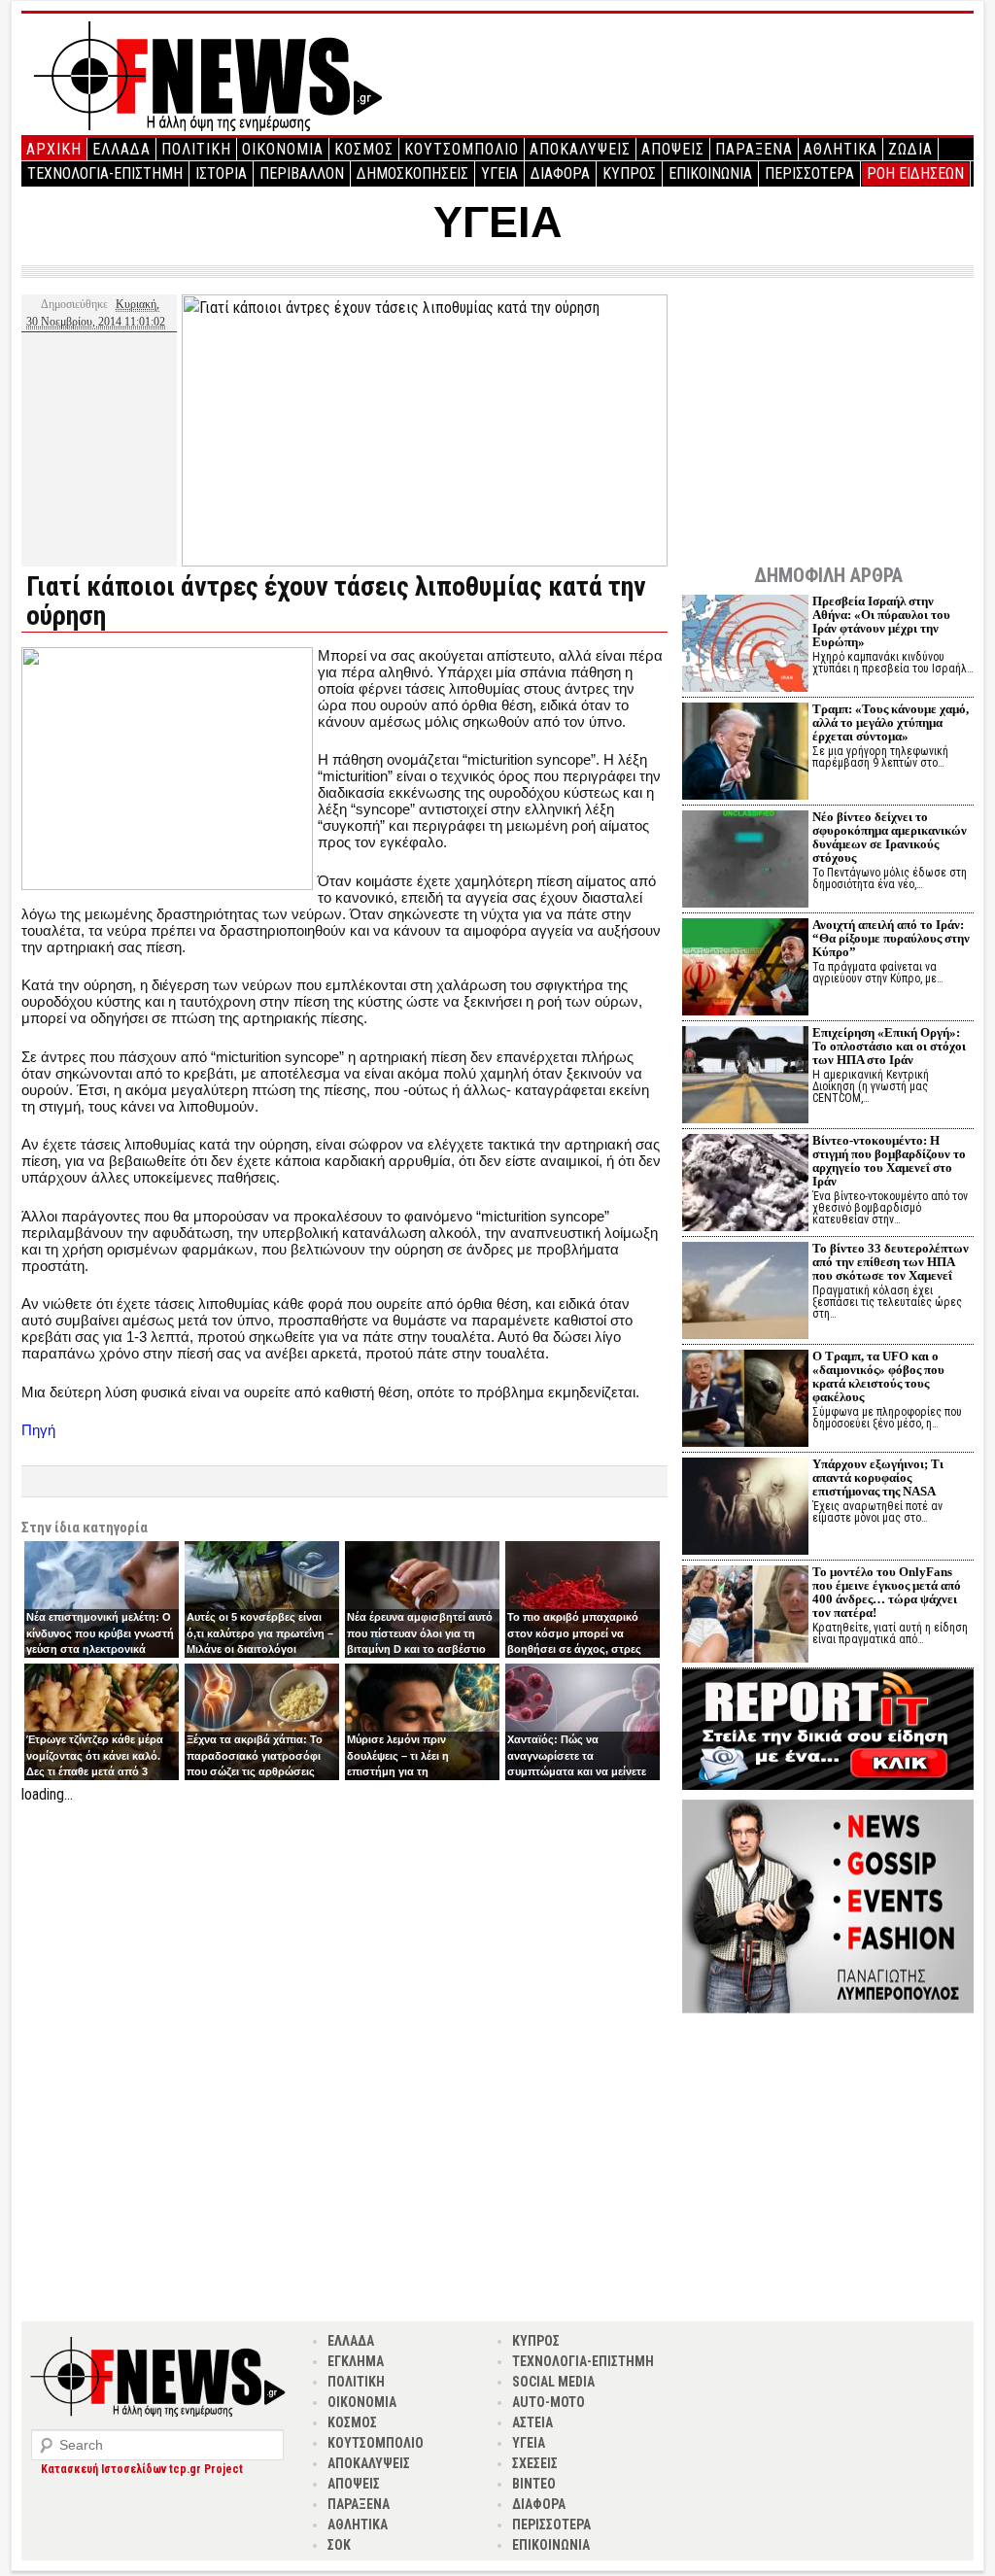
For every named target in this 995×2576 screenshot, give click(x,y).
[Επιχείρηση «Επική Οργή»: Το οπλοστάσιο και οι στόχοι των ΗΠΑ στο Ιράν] (745, 1077)
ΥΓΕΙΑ (499, 173)
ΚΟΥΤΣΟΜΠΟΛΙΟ (462, 149)
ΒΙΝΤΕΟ (534, 2484)
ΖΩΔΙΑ (910, 149)
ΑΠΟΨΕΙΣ (673, 149)
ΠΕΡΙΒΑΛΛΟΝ (302, 173)
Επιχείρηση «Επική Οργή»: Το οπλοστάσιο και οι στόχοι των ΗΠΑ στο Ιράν (889, 1046)
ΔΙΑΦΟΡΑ (560, 173)
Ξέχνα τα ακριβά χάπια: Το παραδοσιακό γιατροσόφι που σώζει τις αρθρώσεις (255, 1755)
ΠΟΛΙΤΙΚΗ (196, 149)
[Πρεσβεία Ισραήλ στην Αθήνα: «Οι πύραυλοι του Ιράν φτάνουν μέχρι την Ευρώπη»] (745, 646)
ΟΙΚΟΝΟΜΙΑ (283, 149)
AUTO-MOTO (549, 2402)
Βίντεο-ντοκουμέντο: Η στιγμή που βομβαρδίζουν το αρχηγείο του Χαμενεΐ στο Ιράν (889, 1161)
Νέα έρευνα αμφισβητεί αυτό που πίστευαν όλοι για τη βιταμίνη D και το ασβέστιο (420, 1633)
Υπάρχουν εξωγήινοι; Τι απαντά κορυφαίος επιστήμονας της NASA (878, 1477)
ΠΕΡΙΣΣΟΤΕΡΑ (809, 173)
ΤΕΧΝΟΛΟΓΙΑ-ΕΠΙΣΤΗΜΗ (105, 173)
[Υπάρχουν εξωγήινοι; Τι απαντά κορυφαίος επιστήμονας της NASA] (745, 1509)
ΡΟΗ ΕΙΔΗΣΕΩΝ (915, 173)
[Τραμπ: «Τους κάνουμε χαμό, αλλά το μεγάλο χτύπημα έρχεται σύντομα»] (745, 754)
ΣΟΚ (339, 2545)
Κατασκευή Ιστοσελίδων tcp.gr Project (142, 2469)
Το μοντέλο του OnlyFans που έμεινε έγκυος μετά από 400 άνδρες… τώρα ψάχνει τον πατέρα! (887, 1592)
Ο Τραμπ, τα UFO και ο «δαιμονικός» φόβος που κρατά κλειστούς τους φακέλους (878, 1376)
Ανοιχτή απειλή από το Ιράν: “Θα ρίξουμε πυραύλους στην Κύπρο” (891, 938)
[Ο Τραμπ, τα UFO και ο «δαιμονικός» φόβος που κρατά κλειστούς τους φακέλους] (745, 1401)
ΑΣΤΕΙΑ (532, 2422)
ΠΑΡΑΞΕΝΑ (754, 149)
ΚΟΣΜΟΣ (364, 149)
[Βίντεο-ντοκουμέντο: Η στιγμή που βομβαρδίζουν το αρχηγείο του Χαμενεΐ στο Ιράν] (745, 1185)
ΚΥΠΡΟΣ (629, 173)
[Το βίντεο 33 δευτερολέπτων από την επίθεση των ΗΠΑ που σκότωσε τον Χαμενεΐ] (745, 1293)
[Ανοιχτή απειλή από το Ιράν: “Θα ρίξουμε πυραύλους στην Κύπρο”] (745, 969)
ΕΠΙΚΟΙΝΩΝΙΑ (710, 173)
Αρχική (54, 149)
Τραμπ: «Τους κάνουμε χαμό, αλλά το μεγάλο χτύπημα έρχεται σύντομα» (891, 722)
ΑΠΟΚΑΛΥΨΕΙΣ (580, 149)
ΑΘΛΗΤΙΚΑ (841, 149)
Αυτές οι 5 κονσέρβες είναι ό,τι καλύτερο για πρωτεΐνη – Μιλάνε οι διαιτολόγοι (260, 1633)
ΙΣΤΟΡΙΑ (221, 173)
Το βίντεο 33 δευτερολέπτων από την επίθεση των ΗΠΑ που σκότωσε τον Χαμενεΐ (891, 1262)
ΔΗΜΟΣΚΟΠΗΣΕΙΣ (412, 173)
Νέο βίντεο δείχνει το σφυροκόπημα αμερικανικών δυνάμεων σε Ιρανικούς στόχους (890, 837)
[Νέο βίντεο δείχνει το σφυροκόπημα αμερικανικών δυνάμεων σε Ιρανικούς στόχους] (745, 861)
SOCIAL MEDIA (553, 2382)
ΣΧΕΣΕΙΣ (535, 2463)
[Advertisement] (344, 1942)
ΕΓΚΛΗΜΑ (356, 2361)
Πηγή (38, 1430)
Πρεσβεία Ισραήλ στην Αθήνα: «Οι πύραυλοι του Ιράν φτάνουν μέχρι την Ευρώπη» (881, 621)
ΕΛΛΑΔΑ (121, 149)
